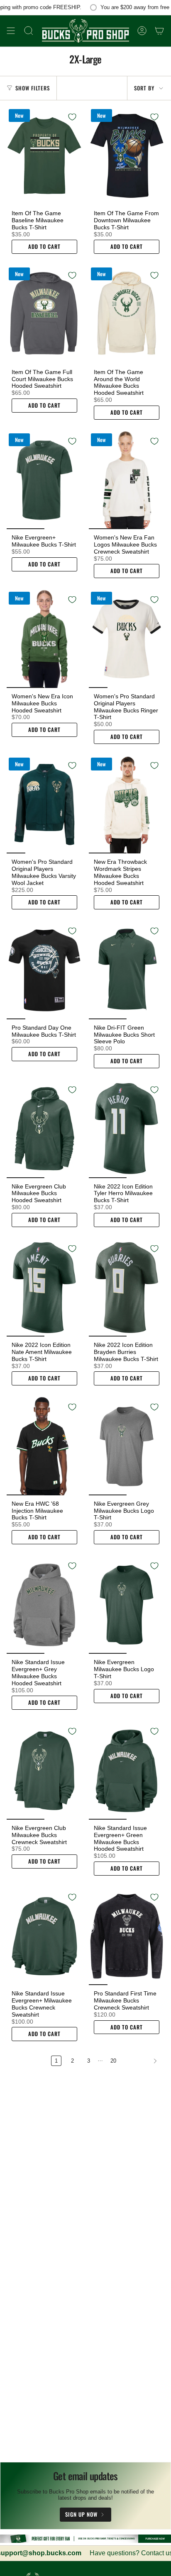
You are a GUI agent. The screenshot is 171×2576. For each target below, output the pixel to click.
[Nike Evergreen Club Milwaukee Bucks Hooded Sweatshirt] (44, 1129)
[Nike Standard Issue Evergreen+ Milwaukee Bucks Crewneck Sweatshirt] (44, 1936)
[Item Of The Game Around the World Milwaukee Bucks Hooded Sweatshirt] (127, 315)
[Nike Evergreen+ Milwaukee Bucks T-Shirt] (44, 480)
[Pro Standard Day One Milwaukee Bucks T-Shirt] (44, 970)
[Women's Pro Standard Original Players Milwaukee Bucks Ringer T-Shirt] (127, 639)
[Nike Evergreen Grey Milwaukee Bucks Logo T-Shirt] (127, 1446)
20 (113, 2061)
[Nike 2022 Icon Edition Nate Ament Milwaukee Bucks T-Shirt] (44, 1288)
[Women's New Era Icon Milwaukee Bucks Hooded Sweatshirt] (44, 639)
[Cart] (159, 31)
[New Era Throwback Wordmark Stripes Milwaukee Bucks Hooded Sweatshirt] (127, 805)
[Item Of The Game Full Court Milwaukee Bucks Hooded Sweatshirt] (44, 315)
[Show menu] (11, 31)
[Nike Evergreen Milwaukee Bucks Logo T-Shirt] (127, 1605)
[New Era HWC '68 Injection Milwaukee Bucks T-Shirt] (44, 1446)
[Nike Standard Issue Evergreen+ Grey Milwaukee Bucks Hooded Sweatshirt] (44, 1605)
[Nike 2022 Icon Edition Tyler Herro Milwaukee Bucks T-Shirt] (127, 1129)
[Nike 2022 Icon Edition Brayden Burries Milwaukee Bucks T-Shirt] (127, 1288)
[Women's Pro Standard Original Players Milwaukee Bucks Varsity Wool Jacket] (44, 805)
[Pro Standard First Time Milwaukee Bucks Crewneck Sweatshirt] (127, 1936)
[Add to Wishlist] (72, 117)
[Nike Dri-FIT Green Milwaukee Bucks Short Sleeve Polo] (127, 970)
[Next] (142, 2061)
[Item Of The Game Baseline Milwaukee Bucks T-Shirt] (44, 156)
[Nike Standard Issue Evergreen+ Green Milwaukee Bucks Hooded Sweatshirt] (127, 1770)
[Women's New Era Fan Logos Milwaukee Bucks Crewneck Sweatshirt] (127, 480)
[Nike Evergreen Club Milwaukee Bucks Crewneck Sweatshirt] (44, 1770)
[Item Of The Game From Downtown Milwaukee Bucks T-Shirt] (127, 156)
